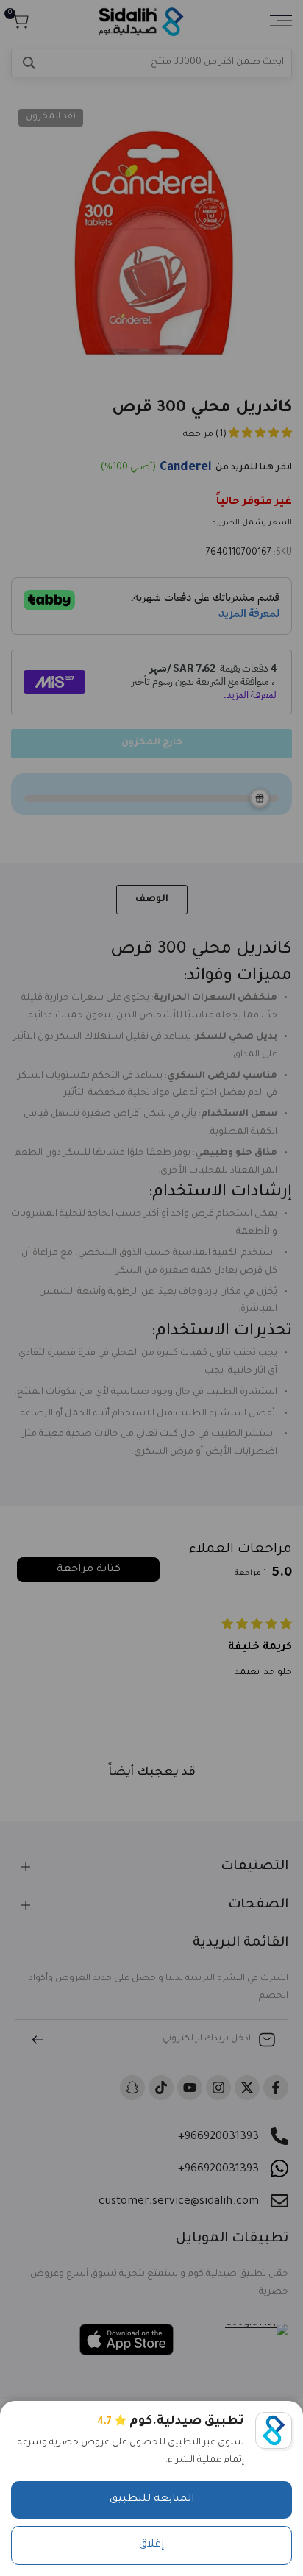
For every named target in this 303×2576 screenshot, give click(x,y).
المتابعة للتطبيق (152, 2499)
